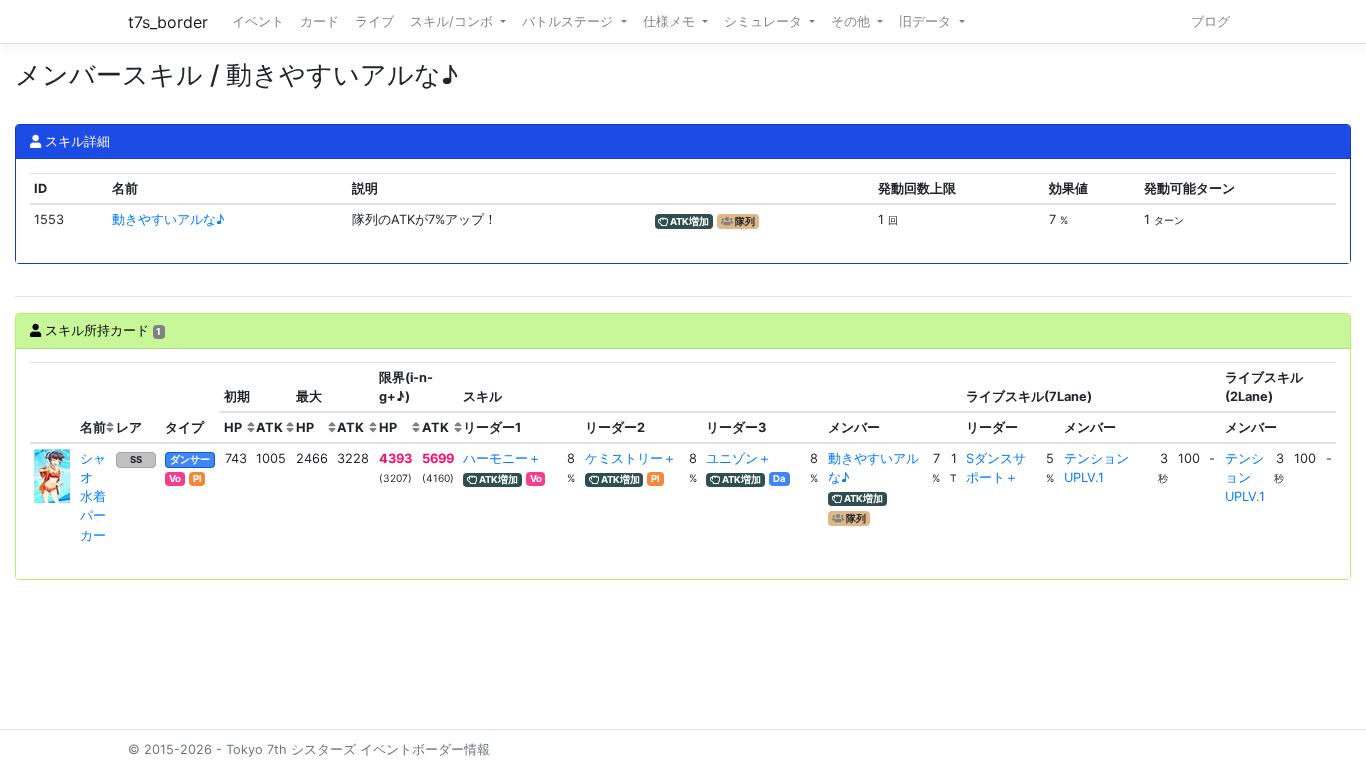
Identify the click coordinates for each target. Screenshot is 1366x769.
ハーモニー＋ (502, 458)
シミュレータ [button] (765, 21)
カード (319, 21)
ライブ (374, 21)
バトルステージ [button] (569, 21)
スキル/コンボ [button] (453, 21)
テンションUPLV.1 (1245, 477)
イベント (258, 21)
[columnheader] (53, 403)
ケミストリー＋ (630, 458)
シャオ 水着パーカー (93, 497)
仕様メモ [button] (671, 21)
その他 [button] (852, 21)
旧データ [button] (927, 21)
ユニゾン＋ (738, 458)
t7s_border (168, 22)
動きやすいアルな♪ (168, 219)
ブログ (1210, 21)
